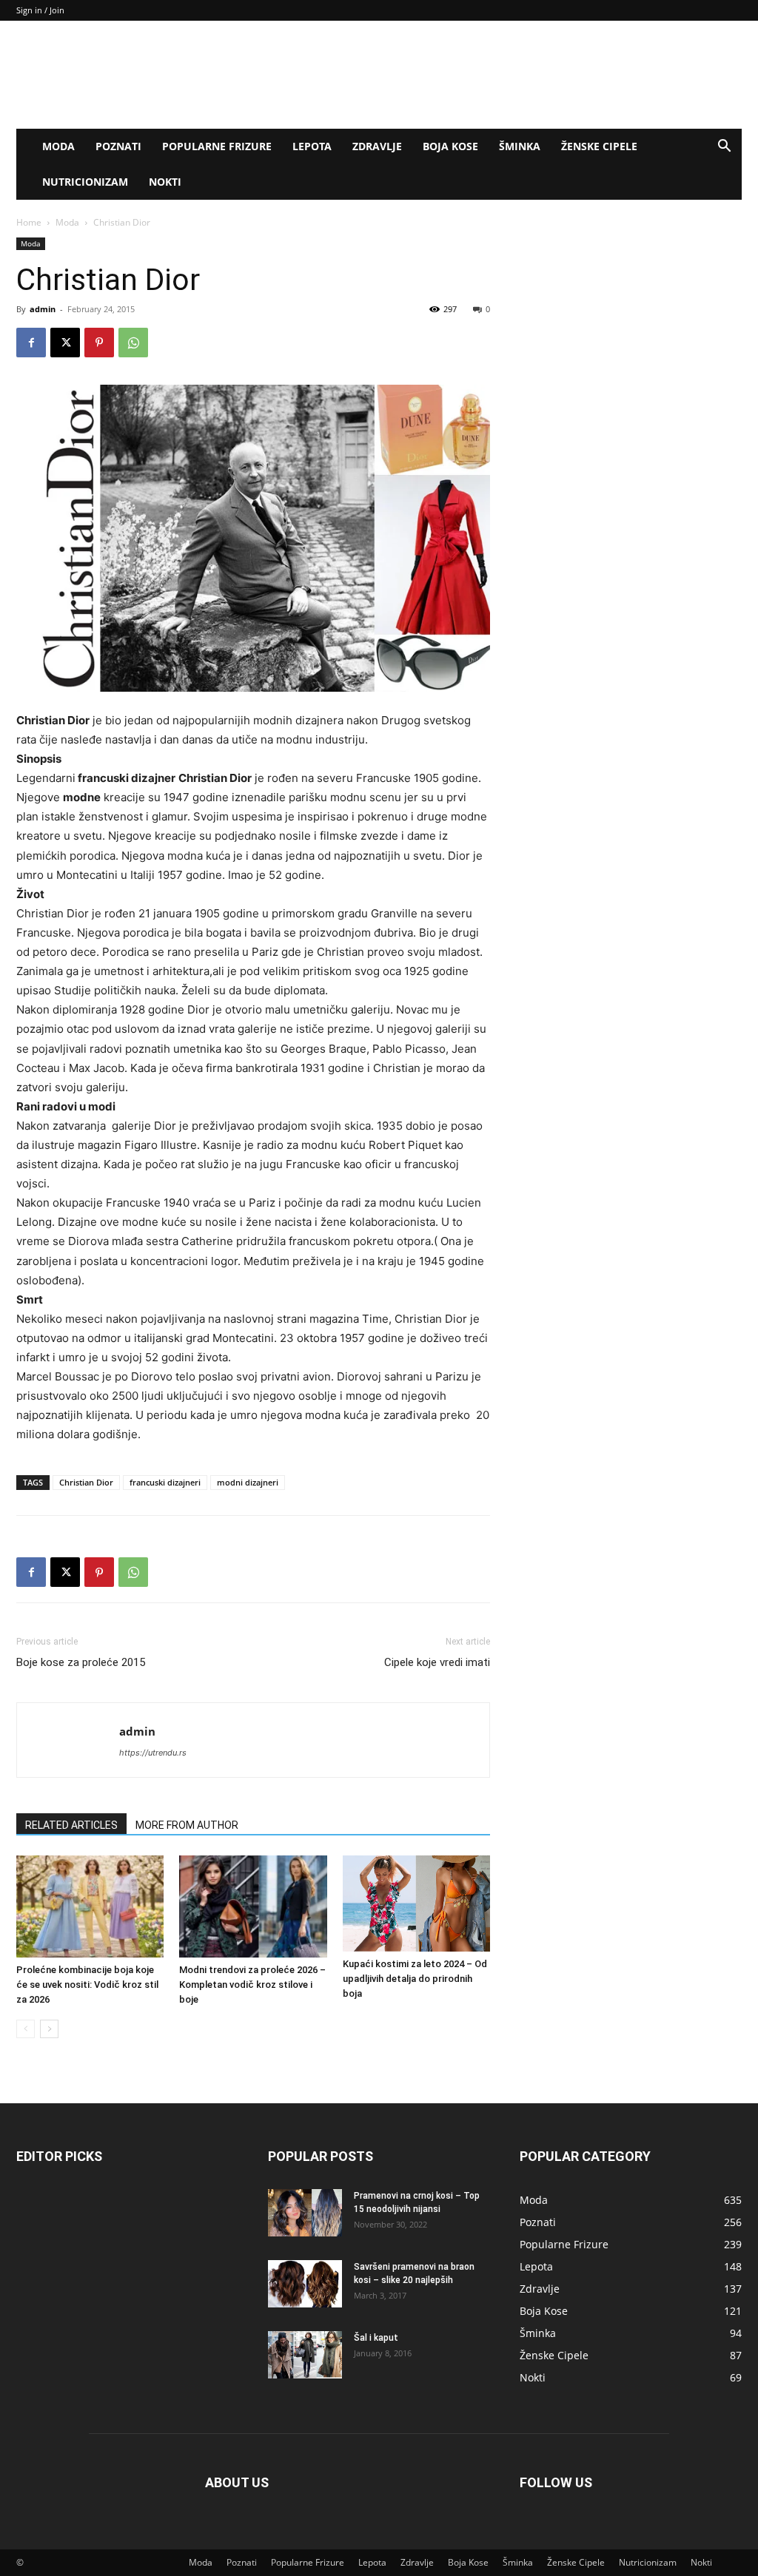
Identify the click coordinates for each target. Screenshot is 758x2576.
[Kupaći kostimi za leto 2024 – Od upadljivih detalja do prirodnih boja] (416, 1903)
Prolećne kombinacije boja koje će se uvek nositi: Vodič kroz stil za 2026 (87, 1985)
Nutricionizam (85, 182)
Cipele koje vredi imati (437, 1662)
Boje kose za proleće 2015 (81, 1662)
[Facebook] (31, 343)
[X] (65, 343)
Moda (58, 146)
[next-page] (49, 2029)
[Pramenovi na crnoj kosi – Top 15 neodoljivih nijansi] (305, 2213)
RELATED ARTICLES (71, 1825)
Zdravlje (377, 146)
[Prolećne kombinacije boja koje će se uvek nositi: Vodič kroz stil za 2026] (90, 1906)
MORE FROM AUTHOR (187, 1825)
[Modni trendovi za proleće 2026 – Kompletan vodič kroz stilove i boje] (253, 1906)
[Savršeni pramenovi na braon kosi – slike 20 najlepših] (305, 2284)
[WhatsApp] (133, 343)
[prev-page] (26, 2029)
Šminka (520, 146)
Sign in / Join (40, 10)
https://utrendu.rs (153, 1753)
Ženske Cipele (599, 146)
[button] (724, 148)
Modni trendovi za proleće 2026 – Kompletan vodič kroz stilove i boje (252, 1985)
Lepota (312, 146)
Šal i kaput (376, 2338)
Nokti (165, 182)
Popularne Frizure (217, 146)
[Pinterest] (99, 343)
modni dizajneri (248, 1482)
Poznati (118, 146)
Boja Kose (450, 146)
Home (29, 222)
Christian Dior (86, 1482)
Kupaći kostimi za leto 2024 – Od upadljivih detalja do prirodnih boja (415, 1979)
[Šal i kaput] (305, 2355)
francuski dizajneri (165, 1482)
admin (43, 309)
